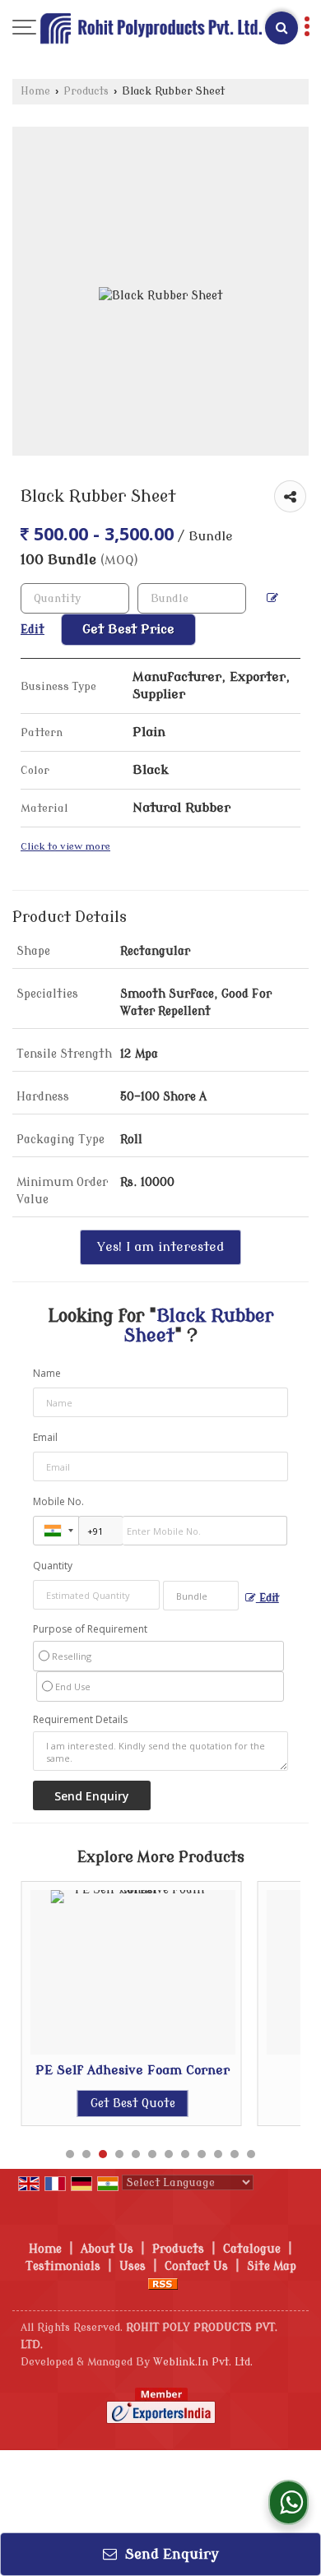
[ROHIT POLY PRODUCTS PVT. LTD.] (151, 31)
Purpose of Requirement (90, 1629)
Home (35, 91)
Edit (267, 1598)
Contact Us (196, 2266)
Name (47, 1373)
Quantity (53, 1566)
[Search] (281, 28)
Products (86, 91)
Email (45, 1437)
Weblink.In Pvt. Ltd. (203, 2362)
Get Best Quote (133, 2103)
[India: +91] (56, 1531)
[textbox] (192, 598)
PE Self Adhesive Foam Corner (133, 2070)
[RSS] (163, 2284)
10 (218, 2154)
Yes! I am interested (160, 1247)
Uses (133, 2266)
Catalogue (252, 2249)
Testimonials (63, 2266)
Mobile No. (58, 1501)
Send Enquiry (170, 2554)
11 (235, 2154)
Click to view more (65, 847)
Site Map (272, 2266)
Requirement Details (80, 1720)
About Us (107, 2249)
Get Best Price (128, 629)
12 (251, 2154)
